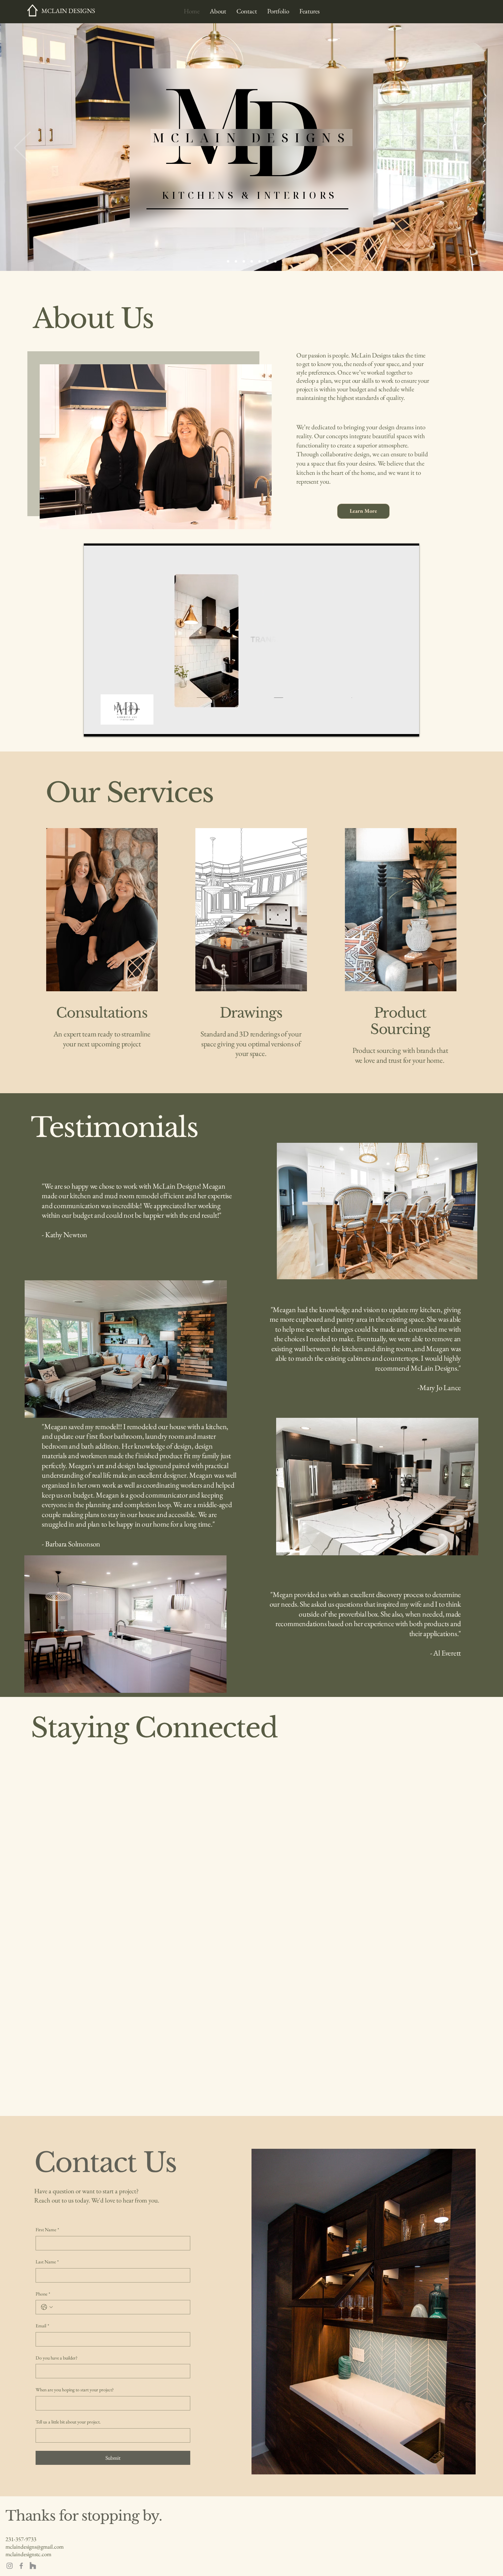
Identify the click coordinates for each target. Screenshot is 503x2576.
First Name (47, 2230)
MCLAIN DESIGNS (68, 11)
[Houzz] (33, 2566)
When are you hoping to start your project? (75, 2390)
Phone (43, 2294)
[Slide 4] (252, 261)
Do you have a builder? (56, 2358)
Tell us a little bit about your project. (68, 2422)
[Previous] (22, 148)
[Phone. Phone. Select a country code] (47, 2307)
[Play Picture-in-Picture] (398, 727)
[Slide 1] (228, 261)
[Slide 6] (267, 261)
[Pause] (93, 727)
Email (42, 2326)
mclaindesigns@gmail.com (35, 2547)
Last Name (47, 2262)
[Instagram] (10, 2566)
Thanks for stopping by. (84, 2516)
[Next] (481, 148)
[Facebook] (21, 2566)
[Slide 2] (236, 261)
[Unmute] (104, 727)
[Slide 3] (244, 261)
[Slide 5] (260, 261)
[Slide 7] (275, 261)
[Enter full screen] (410, 727)
